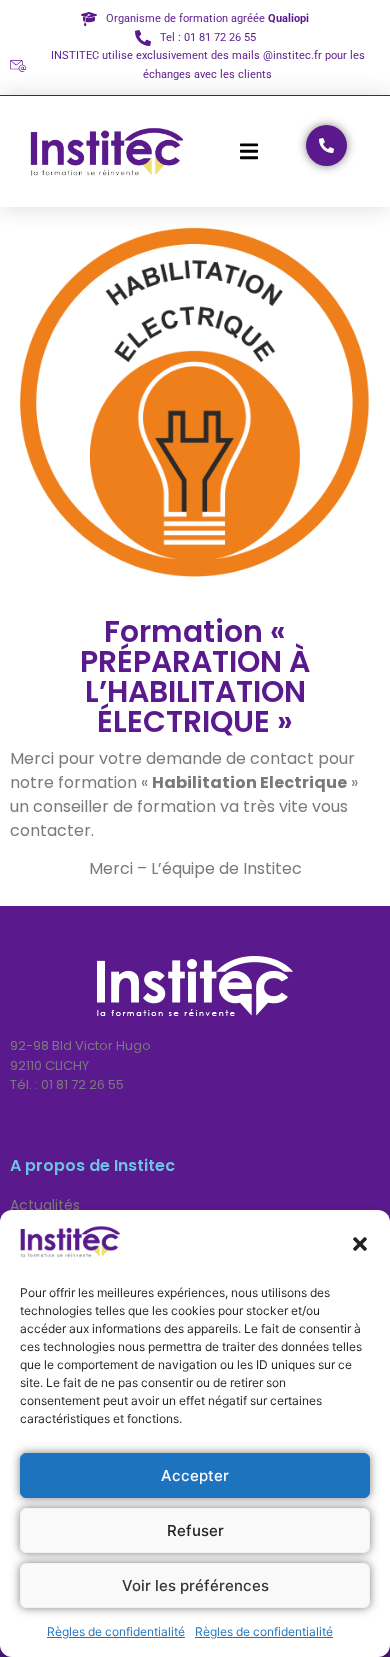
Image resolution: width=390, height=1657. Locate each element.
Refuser (195, 1530)
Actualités (45, 1205)
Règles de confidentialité (116, 1631)
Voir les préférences (195, 1585)
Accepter (195, 1475)
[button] (360, 1244)
